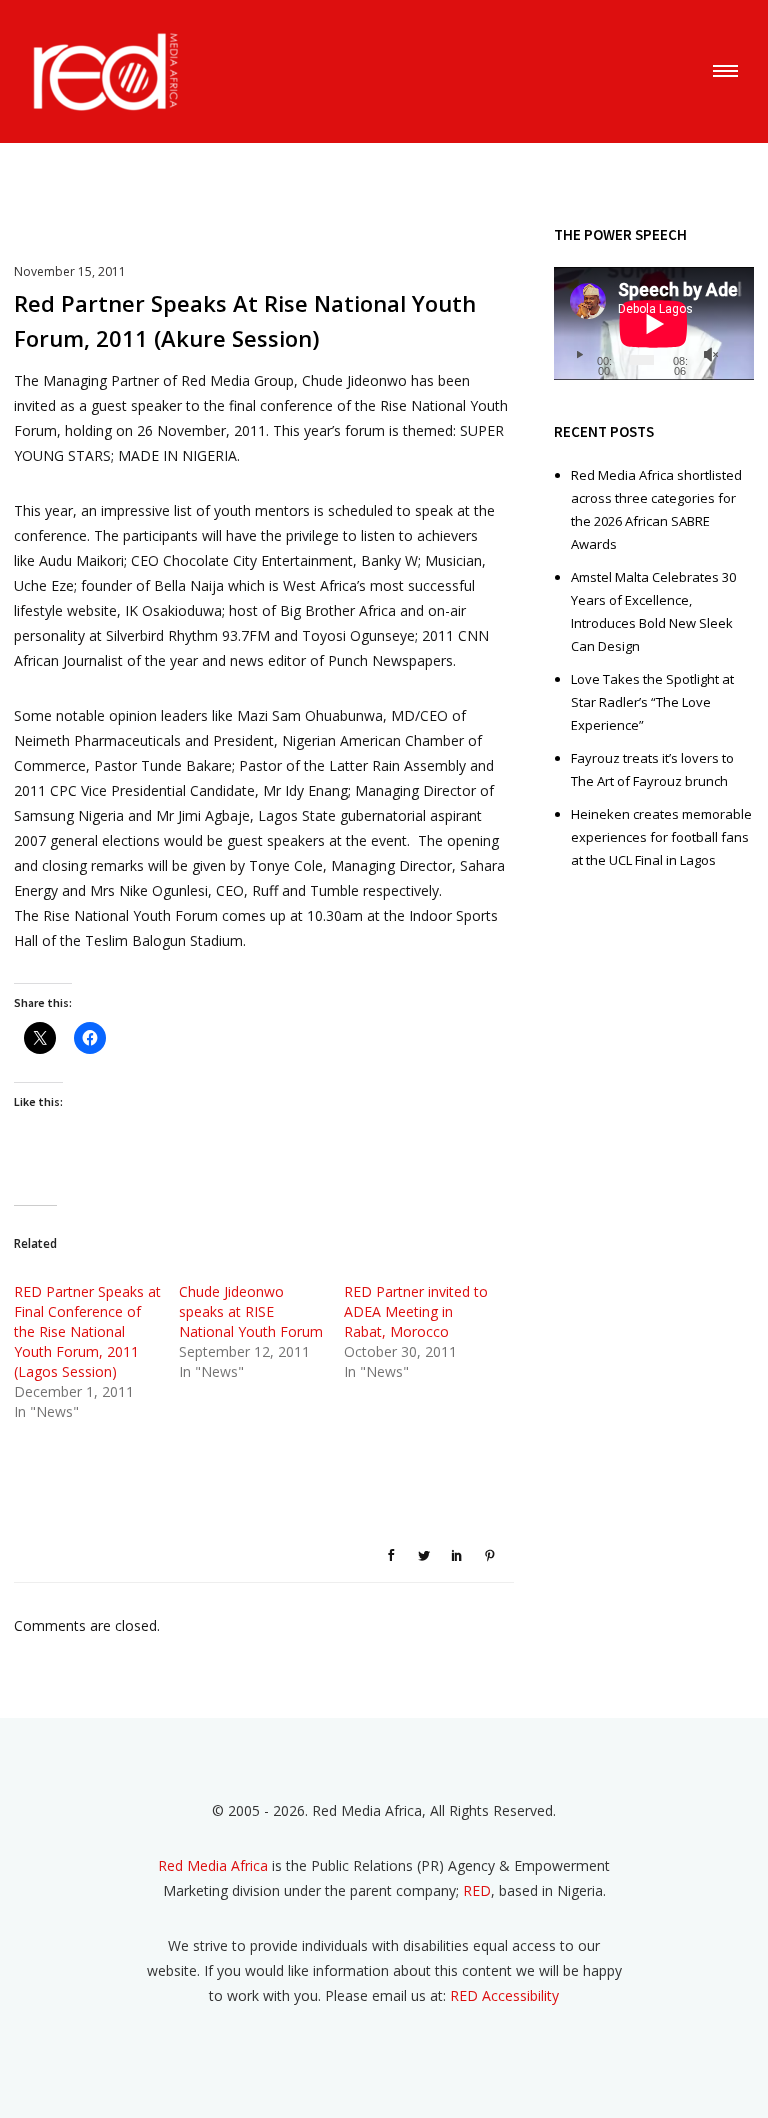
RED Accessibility (504, 1995)
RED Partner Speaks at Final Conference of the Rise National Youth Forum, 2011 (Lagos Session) (87, 1331)
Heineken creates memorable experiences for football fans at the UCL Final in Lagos (661, 837)
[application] (654, 323)
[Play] (579, 355)
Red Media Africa (213, 1865)
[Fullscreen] (735, 355)
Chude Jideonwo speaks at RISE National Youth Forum (251, 1311)
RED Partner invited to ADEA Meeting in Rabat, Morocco (416, 1311)
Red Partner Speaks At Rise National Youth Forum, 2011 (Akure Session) (245, 320)
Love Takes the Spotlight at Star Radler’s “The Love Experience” (652, 702)
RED (477, 1890)
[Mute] (711, 355)
